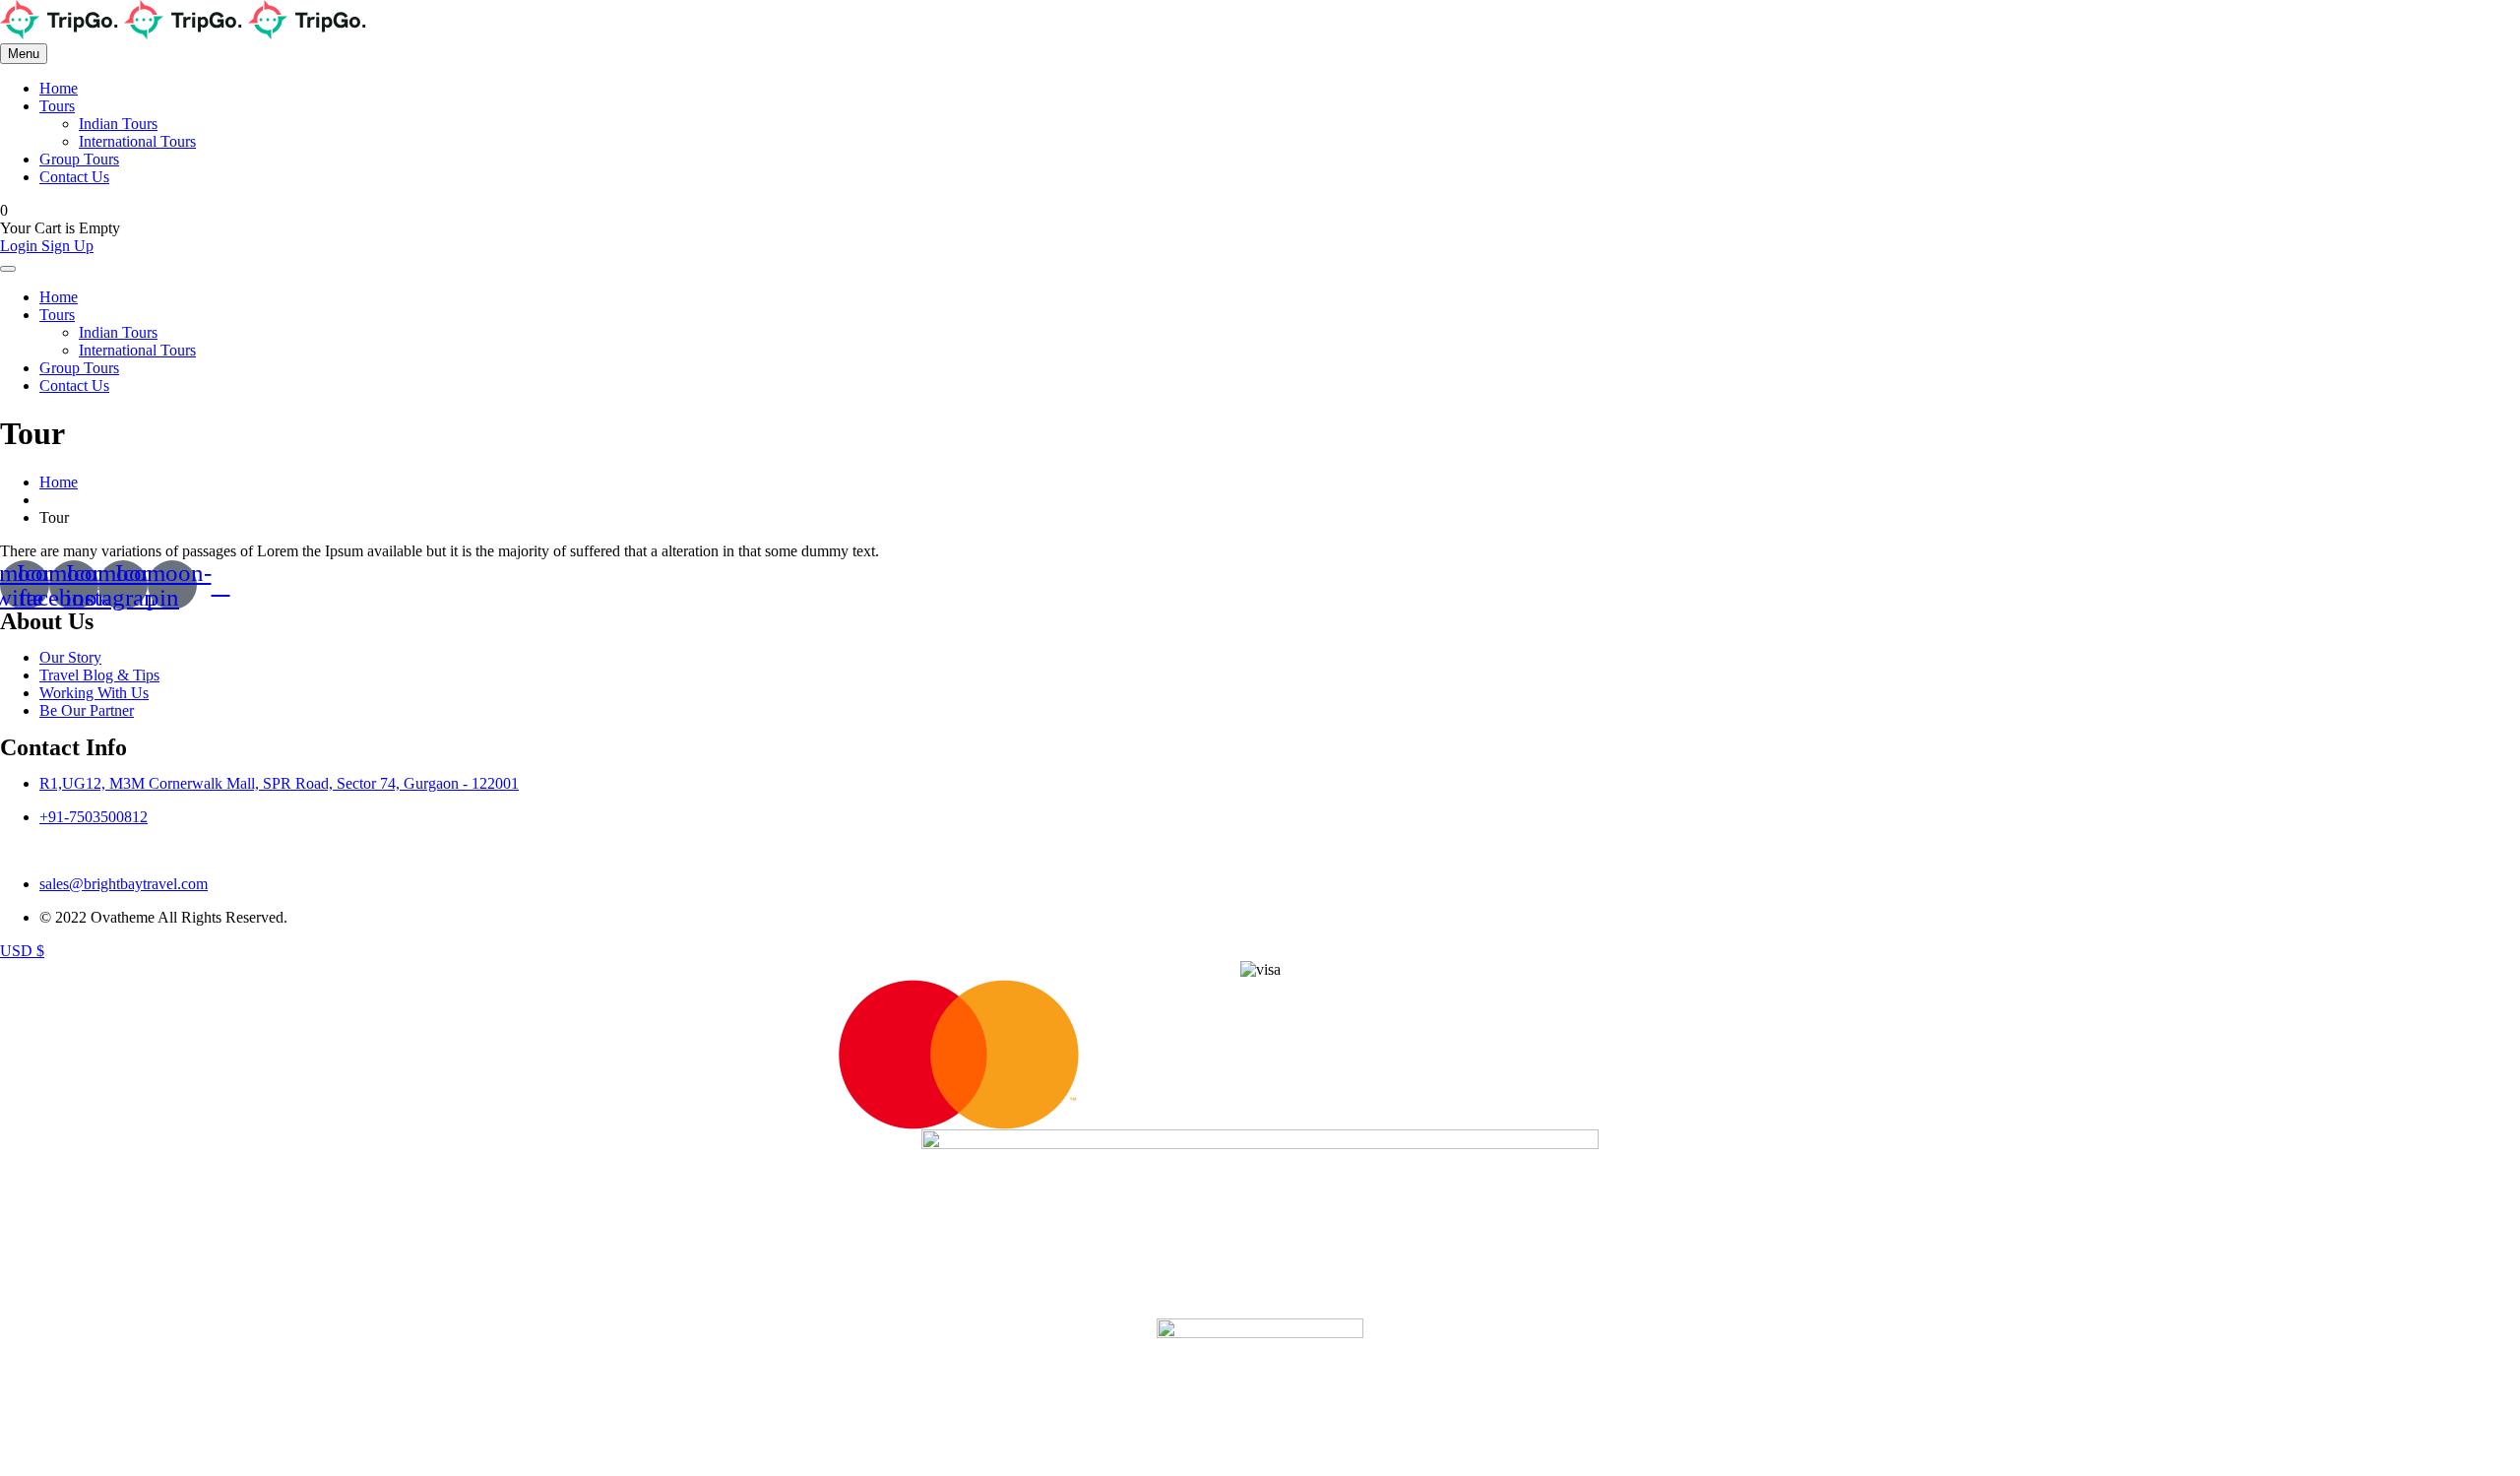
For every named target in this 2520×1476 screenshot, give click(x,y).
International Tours (137, 141)
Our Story (70, 657)
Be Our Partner (87, 710)
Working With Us (94, 693)
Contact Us (74, 177)
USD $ (22, 951)
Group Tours (79, 159)
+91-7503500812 (94, 817)
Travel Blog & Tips (99, 675)
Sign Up (67, 246)
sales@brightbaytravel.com (124, 884)
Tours (57, 106)
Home (59, 88)
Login (21, 246)
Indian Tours (118, 124)
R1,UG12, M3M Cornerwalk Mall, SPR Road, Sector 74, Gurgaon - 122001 (279, 783)
